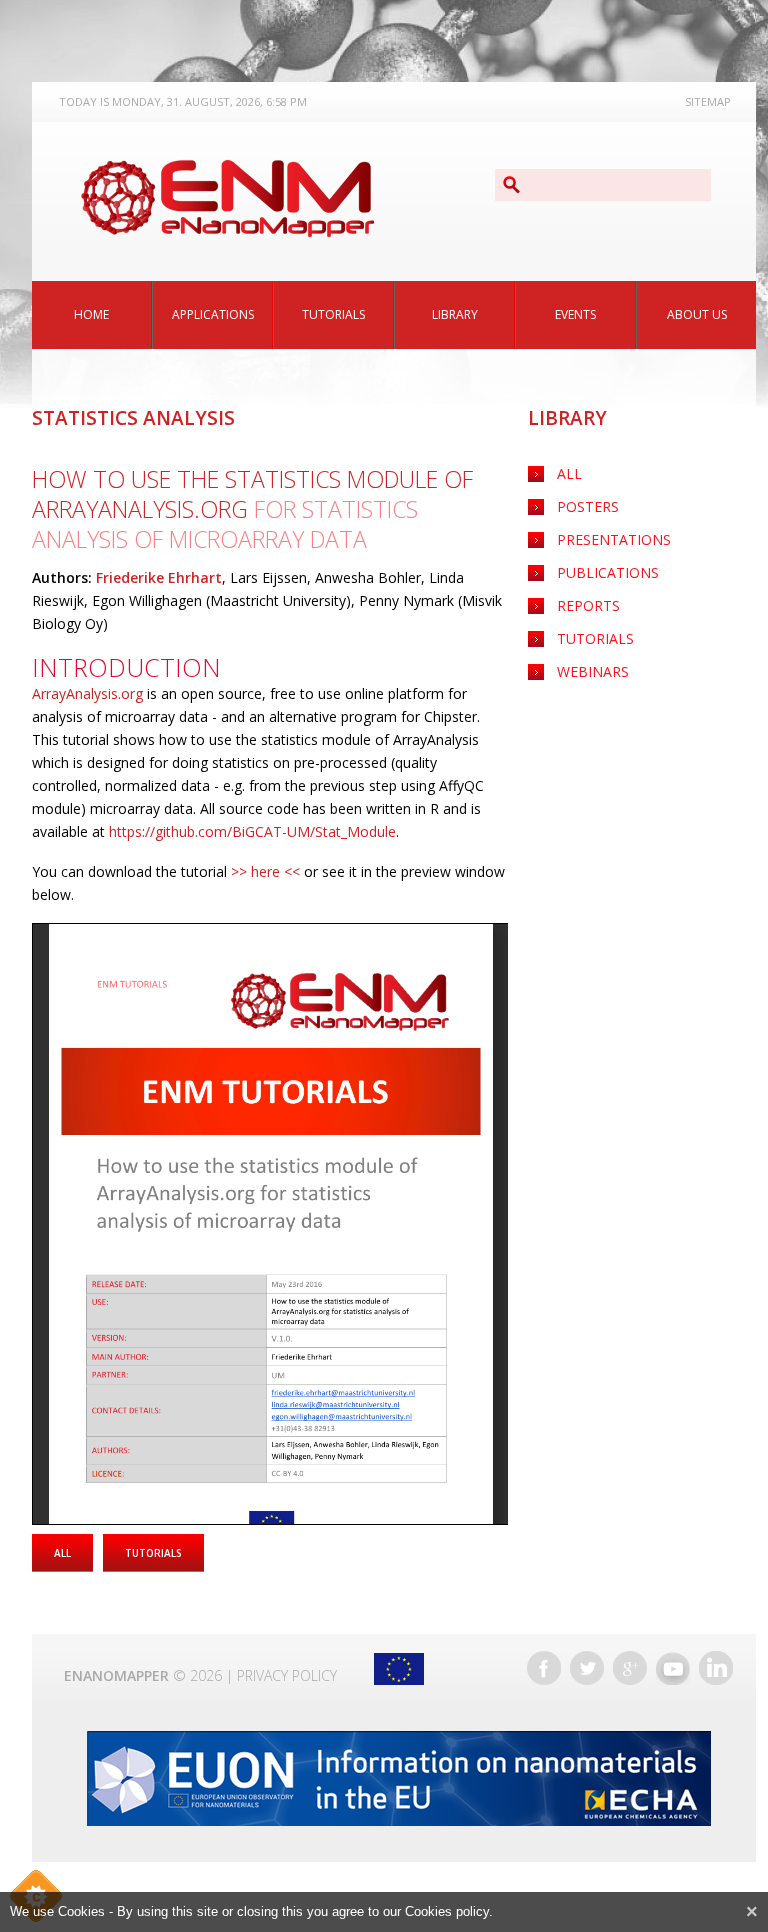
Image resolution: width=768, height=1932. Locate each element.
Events (575, 314)
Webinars (593, 671)
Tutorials (333, 314)
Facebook (544, 1668)
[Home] (227, 198)
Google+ (630, 1668)
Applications (213, 314)
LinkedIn (716, 1668)
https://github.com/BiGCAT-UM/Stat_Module (252, 831)
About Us (697, 314)
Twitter (587, 1668)
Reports (588, 605)
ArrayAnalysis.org (87, 693)
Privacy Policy (287, 1675)
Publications (608, 572)
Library (455, 314)
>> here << (265, 871)
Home (91, 314)
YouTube (673, 1668)
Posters (588, 506)
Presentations (614, 539)
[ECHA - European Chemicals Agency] (398, 1778)
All (569, 473)
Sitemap (708, 101)
